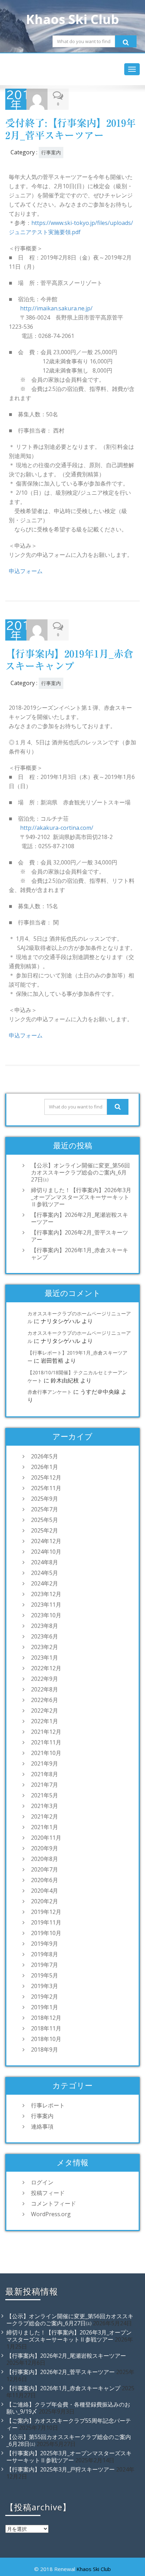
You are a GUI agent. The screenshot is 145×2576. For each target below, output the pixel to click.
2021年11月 (46, 1742)
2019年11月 (46, 1922)
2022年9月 (45, 1679)
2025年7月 (45, 1509)
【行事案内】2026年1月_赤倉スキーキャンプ (80, 1254)
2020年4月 (45, 1891)
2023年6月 (45, 1636)
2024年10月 (46, 1552)
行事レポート (48, 2105)
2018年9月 (45, 2050)
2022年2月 (45, 1711)
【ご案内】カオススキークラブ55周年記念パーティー (69, 2424)
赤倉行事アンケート (50, 1392)
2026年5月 (45, 1456)
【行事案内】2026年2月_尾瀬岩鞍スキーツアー (80, 1218)
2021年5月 (45, 1795)
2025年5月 (45, 1520)
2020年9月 (45, 1848)
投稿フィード (48, 2193)
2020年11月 (46, 1838)
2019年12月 (46, 1912)
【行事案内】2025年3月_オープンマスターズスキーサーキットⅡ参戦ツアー (69, 2457)
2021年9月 (45, 1763)
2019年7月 (45, 1965)
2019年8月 (45, 1954)
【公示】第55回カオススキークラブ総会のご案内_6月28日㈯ (69, 2440)
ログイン (42, 2182)
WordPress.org (51, 2214)
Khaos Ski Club (94, 2569)
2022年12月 (46, 1668)
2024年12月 (46, 1541)
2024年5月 (45, 1573)
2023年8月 (45, 1626)
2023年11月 (46, 1605)
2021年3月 (45, 1806)
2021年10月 (46, 1753)
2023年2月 (45, 1647)
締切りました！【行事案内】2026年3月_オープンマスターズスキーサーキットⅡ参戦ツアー (81, 1197)
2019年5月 (45, 1975)
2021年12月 (46, 1732)
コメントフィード (53, 2203)
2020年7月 (45, 1869)
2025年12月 (46, 1477)
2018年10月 (46, 2039)
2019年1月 (45, 2007)
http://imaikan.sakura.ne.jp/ (56, 308)
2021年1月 (45, 1827)
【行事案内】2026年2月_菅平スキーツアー (80, 1236)
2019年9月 (45, 1944)
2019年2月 (45, 1997)
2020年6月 (45, 1880)
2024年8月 (45, 1562)
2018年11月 (46, 2028)
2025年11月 (46, 1488)
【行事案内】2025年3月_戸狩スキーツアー (61, 2469)
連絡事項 (42, 2126)
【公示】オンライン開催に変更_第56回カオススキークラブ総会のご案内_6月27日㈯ (80, 1172)
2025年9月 (45, 1499)
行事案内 (51, 152)
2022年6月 (45, 1700)
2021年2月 (45, 1816)
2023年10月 (46, 1615)
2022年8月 (45, 1689)
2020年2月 (45, 1901)
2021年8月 (45, 1774)
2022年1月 (45, 1721)
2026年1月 (45, 1467)
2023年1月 (45, 1658)
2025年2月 (45, 1530)
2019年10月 (46, 1933)
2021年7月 (45, 1785)
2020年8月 (45, 1859)
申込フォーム (26, 571)
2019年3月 (45, 1986)
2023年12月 (46, 1594)
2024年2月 (45, 1583)
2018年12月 (46, 2018)
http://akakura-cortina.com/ (57, 828)
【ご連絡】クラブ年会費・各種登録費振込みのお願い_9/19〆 (68, 2408)
